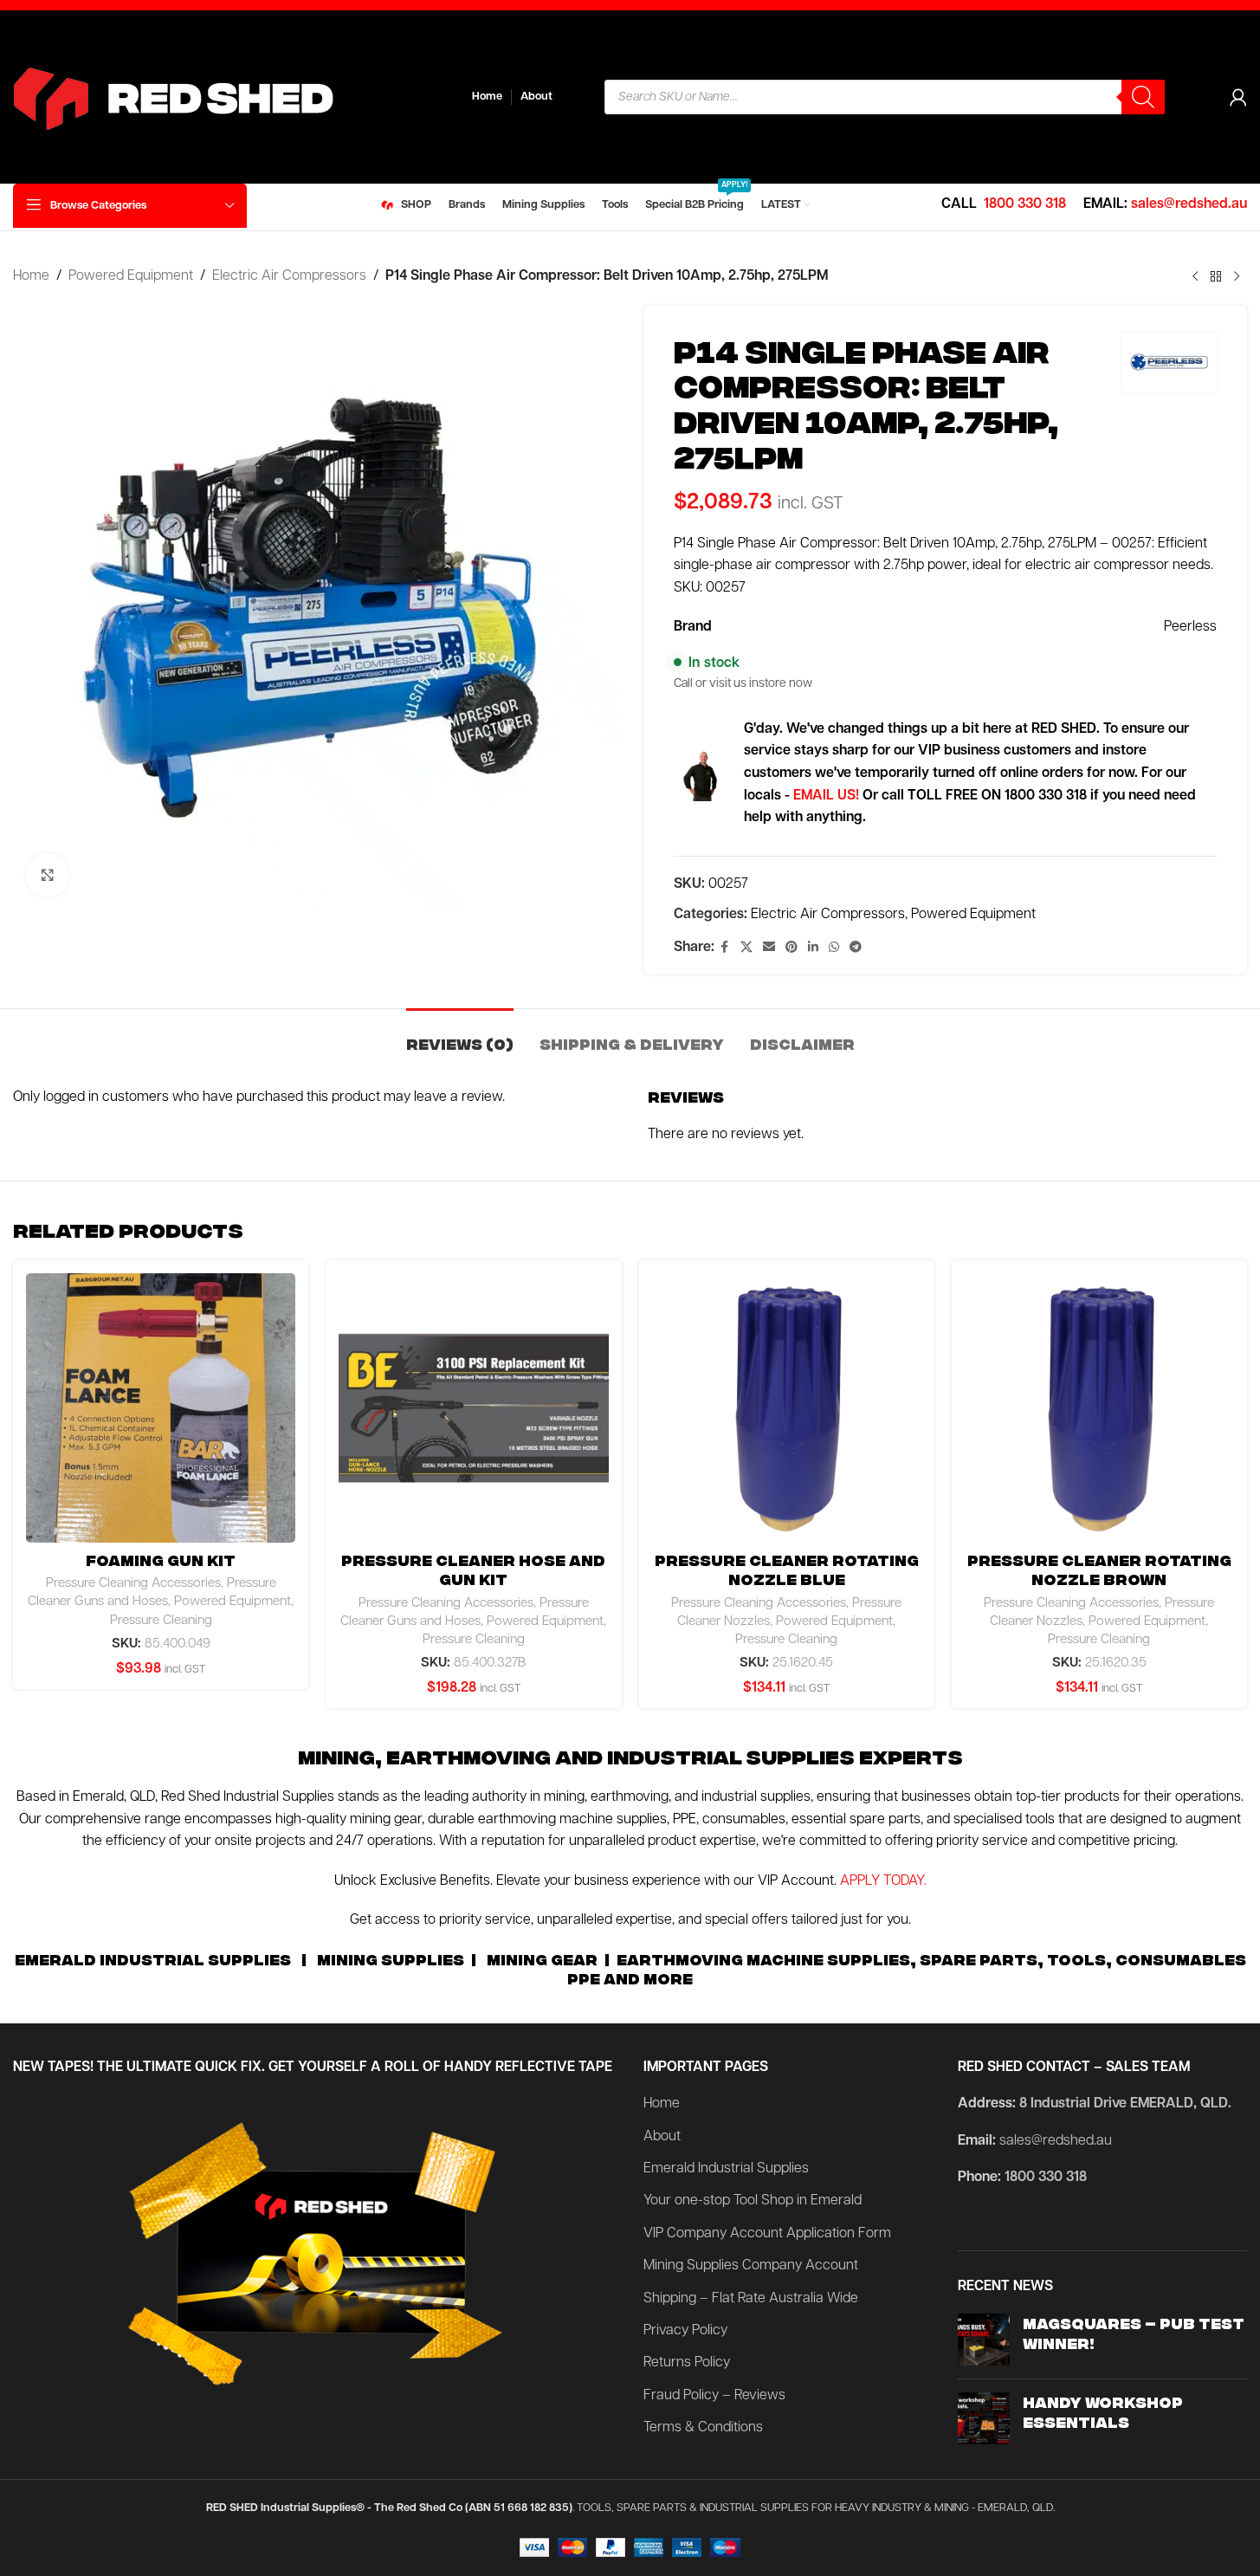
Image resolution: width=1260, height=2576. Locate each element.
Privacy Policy (685, 2331)
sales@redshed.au (1189, 204)
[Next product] (1237, 277)
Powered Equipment (131, 276)
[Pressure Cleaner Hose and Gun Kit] (473, 1408)
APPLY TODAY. (883, 1881)
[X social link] (746, 948)
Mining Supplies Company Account (751, 2266)
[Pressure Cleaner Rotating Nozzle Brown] (1099, 1408)
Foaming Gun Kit (161, 1560)
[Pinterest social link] (792, 948)
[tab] (460, 1035)
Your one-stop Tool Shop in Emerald (753, 2201)
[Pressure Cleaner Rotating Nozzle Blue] (787, 1408)
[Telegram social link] (856, 948)
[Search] (1143, 97)
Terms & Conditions (703, 2428)
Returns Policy (687, 2363)
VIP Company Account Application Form (767, 2234)
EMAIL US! (826, 796)
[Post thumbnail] (984, 2340)
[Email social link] (769, 948)
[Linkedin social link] (813, 948)
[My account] (1238, 97)
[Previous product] (1195, 277)
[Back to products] (1216, 277)
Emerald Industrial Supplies (726, 2169)
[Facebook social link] (725, 948)
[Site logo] (229, 97)
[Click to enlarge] (48, 875)
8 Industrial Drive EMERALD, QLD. (1125, 2104)
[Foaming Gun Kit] (161, 1408)
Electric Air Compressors (289, 276)
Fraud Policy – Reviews (714, 2396)
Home (31, 276)
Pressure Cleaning (161, 1621)
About (662, 2137)
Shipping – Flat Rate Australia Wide (751, 2299)
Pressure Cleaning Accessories (133, 1584)
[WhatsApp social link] (834, 948)
